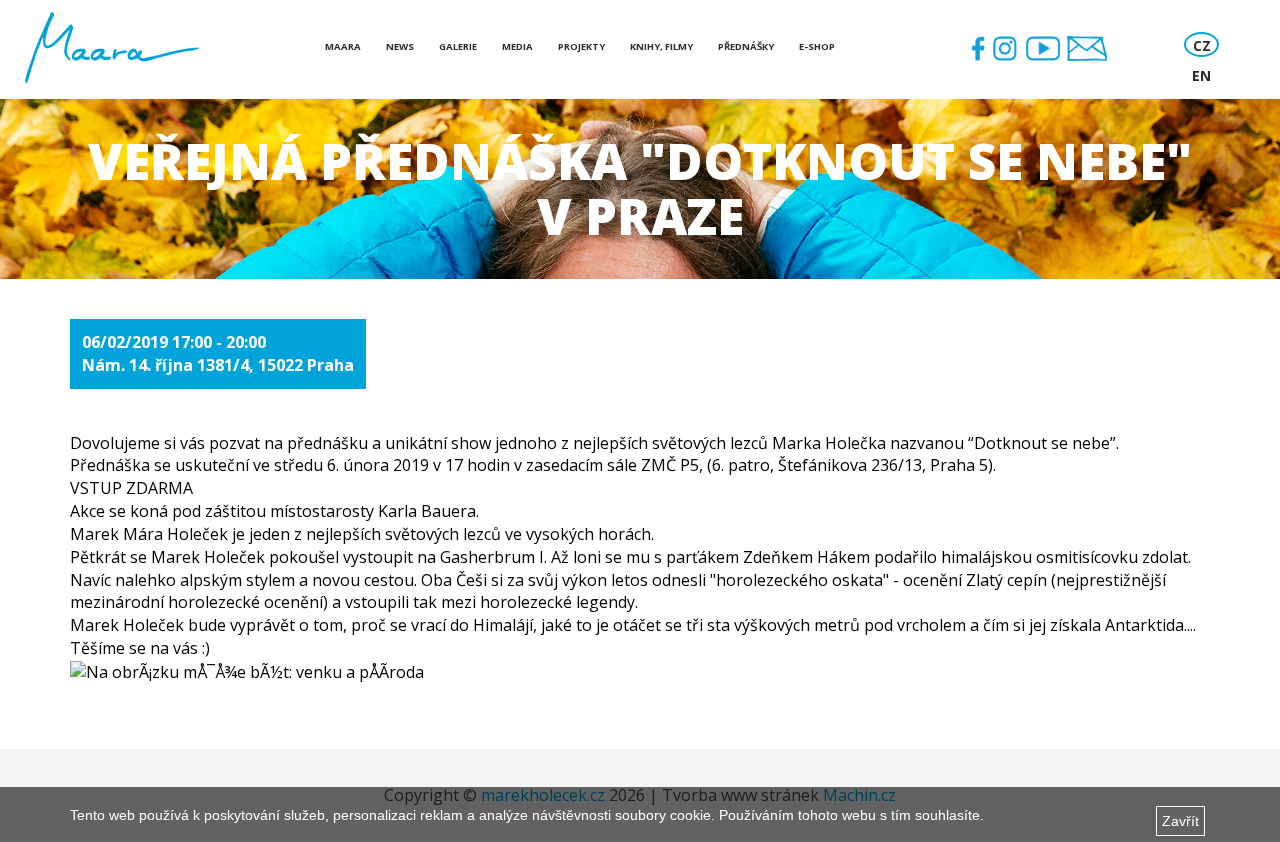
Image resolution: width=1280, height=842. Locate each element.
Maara (343, 46)
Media (517, 46)
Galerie (458, 46)
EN (1201, 75)
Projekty (581, 46)
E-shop (817, 46)
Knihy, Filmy (661, 46)
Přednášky (746, 46)
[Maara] (112, 47)
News (400, 46)
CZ (1202, 45)
